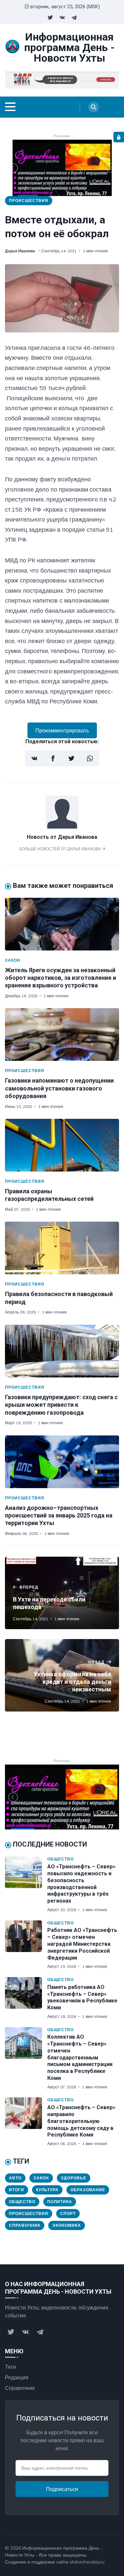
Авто (15, 2178)
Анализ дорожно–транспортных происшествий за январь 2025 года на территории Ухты (59, 1515)
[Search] (94, 107)
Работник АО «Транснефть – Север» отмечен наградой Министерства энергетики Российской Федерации (82, 1944)
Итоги (17, 2190)
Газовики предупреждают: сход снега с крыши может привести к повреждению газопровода (61, 1405)
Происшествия (29, 200)
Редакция (17, 2377)
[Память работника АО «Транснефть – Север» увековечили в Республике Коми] (26, 1998)
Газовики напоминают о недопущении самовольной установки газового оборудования (59, 1088)
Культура (47, 2190)
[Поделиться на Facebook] (53, 758)
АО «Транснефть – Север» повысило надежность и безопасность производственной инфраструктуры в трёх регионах (81, 1884)
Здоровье (74, 2178)
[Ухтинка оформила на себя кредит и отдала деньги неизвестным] (62, 1675)
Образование (88, 2190)
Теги (10, 2367)
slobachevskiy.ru (87, 2562)
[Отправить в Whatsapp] (90, 758)
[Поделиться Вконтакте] (34, 758)
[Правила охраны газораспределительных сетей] (62, 1145)
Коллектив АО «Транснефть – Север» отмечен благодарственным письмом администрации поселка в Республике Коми (80, 2057)
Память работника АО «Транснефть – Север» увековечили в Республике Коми (82, 1997)
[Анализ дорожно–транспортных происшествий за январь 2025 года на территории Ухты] (62, 1462)
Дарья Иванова (21, 251)
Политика (60, 2202)
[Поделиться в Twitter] (71, 758)
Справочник (25, 2225)
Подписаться (62, 2489)
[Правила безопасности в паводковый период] (62, 1248)
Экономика (67, 2225)
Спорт (68, 2213)
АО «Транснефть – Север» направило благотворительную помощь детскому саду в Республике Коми (81, 2121)
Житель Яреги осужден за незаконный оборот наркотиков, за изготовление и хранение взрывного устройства (61, 978)
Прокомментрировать (62, 730)
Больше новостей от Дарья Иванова (61, 849)
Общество (61, 1859)
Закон (13, 960)
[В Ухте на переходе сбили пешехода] (62, 1593)
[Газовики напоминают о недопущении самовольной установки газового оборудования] (62, 1034)
